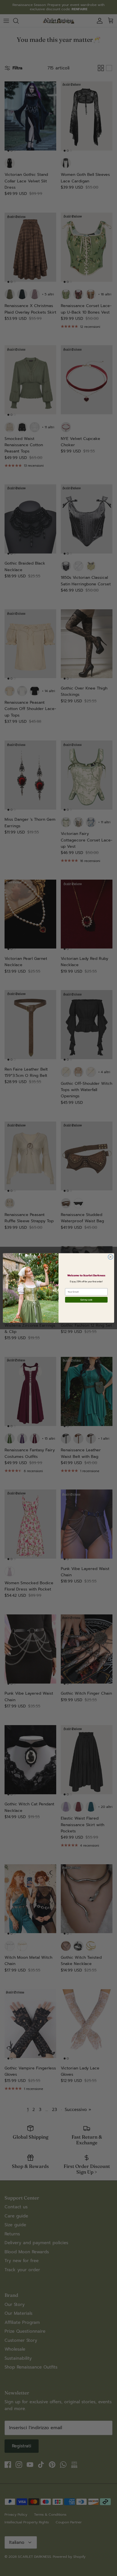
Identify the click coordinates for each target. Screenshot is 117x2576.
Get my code (86, 1300)
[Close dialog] (110, 1257)
